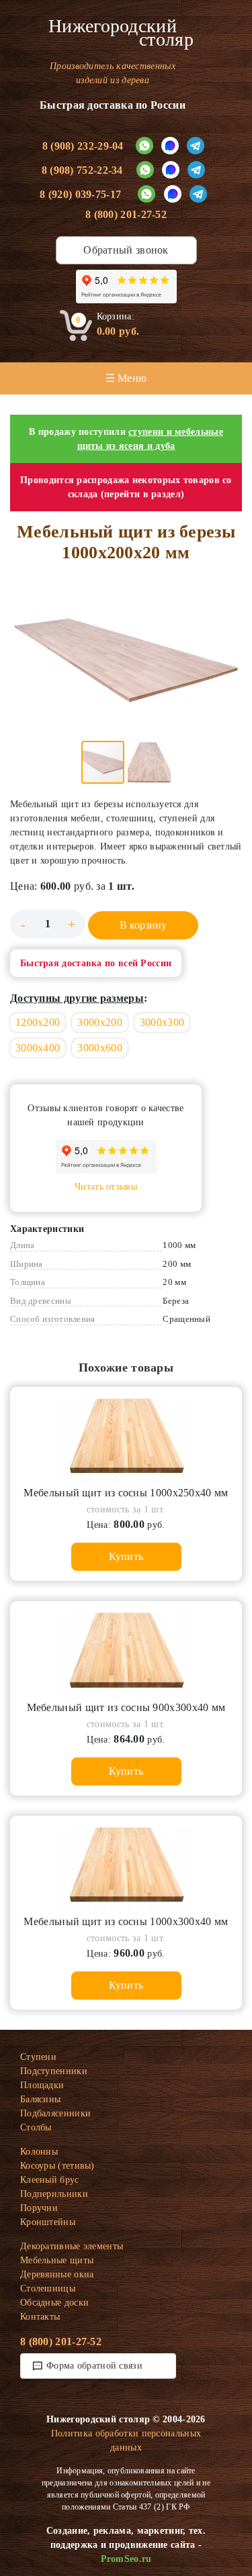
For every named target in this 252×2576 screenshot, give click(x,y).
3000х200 (99, 1022)
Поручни (39, 2208)
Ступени (38, 2057)
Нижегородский (121, 33)
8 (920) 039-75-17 (80, 194)
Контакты (40, 2317)
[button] (126, 660)
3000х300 (162, 1022)
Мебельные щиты (57, 2260)
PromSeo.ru (126, 2559)
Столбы (36, 2127)
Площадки (42, 2085)
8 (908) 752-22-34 (82, 170)
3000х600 (99, 1048)
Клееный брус (50, 2180)
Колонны (39, 2152)
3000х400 (38, 1048)
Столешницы (48, 2288)
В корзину (143, 925)
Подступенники (54, 2071)
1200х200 (38, 1022)
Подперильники (54, 2194)
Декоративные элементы (72, 2246)
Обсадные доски (54, 2303)
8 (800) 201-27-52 (126, 214)
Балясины (40, 2099)
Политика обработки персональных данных (126, 2440)
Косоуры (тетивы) (57, 2166)
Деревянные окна (57, 2274)
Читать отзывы (106, 1187)
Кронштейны (48, 2222)
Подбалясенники (55, 2113)
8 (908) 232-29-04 (83, 146)
